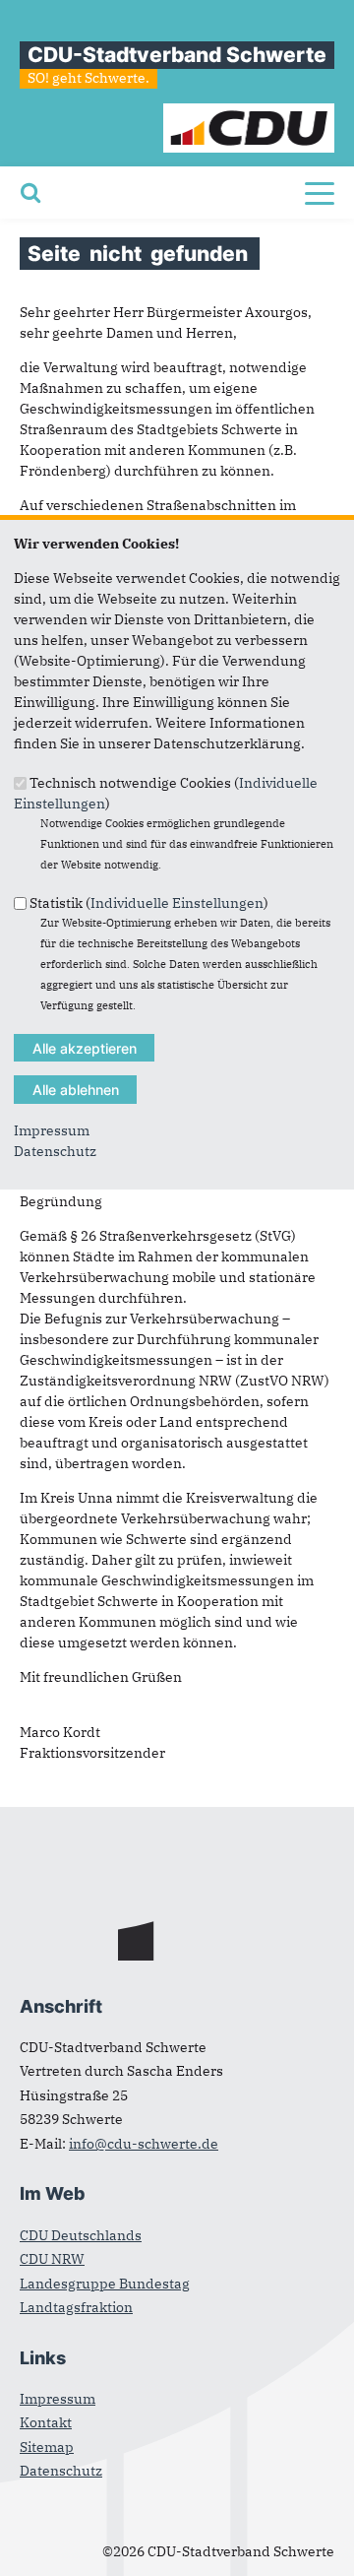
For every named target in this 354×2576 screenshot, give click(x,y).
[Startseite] (249, 113)
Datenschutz (55, 1151)
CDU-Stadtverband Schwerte (177, 55)
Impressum (52, 1130)
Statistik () (149, 903)
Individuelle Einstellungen (177, 903)
